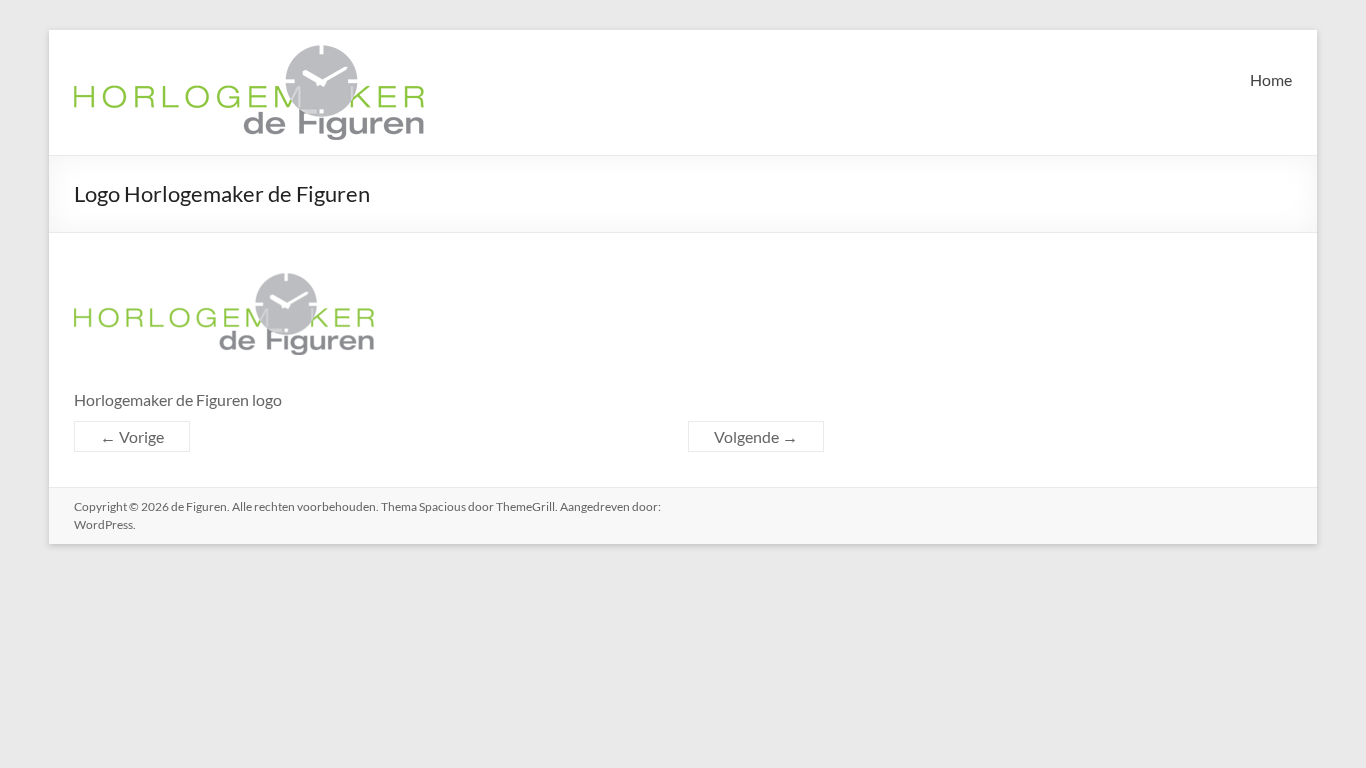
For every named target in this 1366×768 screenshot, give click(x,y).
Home (1271, 79)
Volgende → (756, 436)
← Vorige (132, 436)
